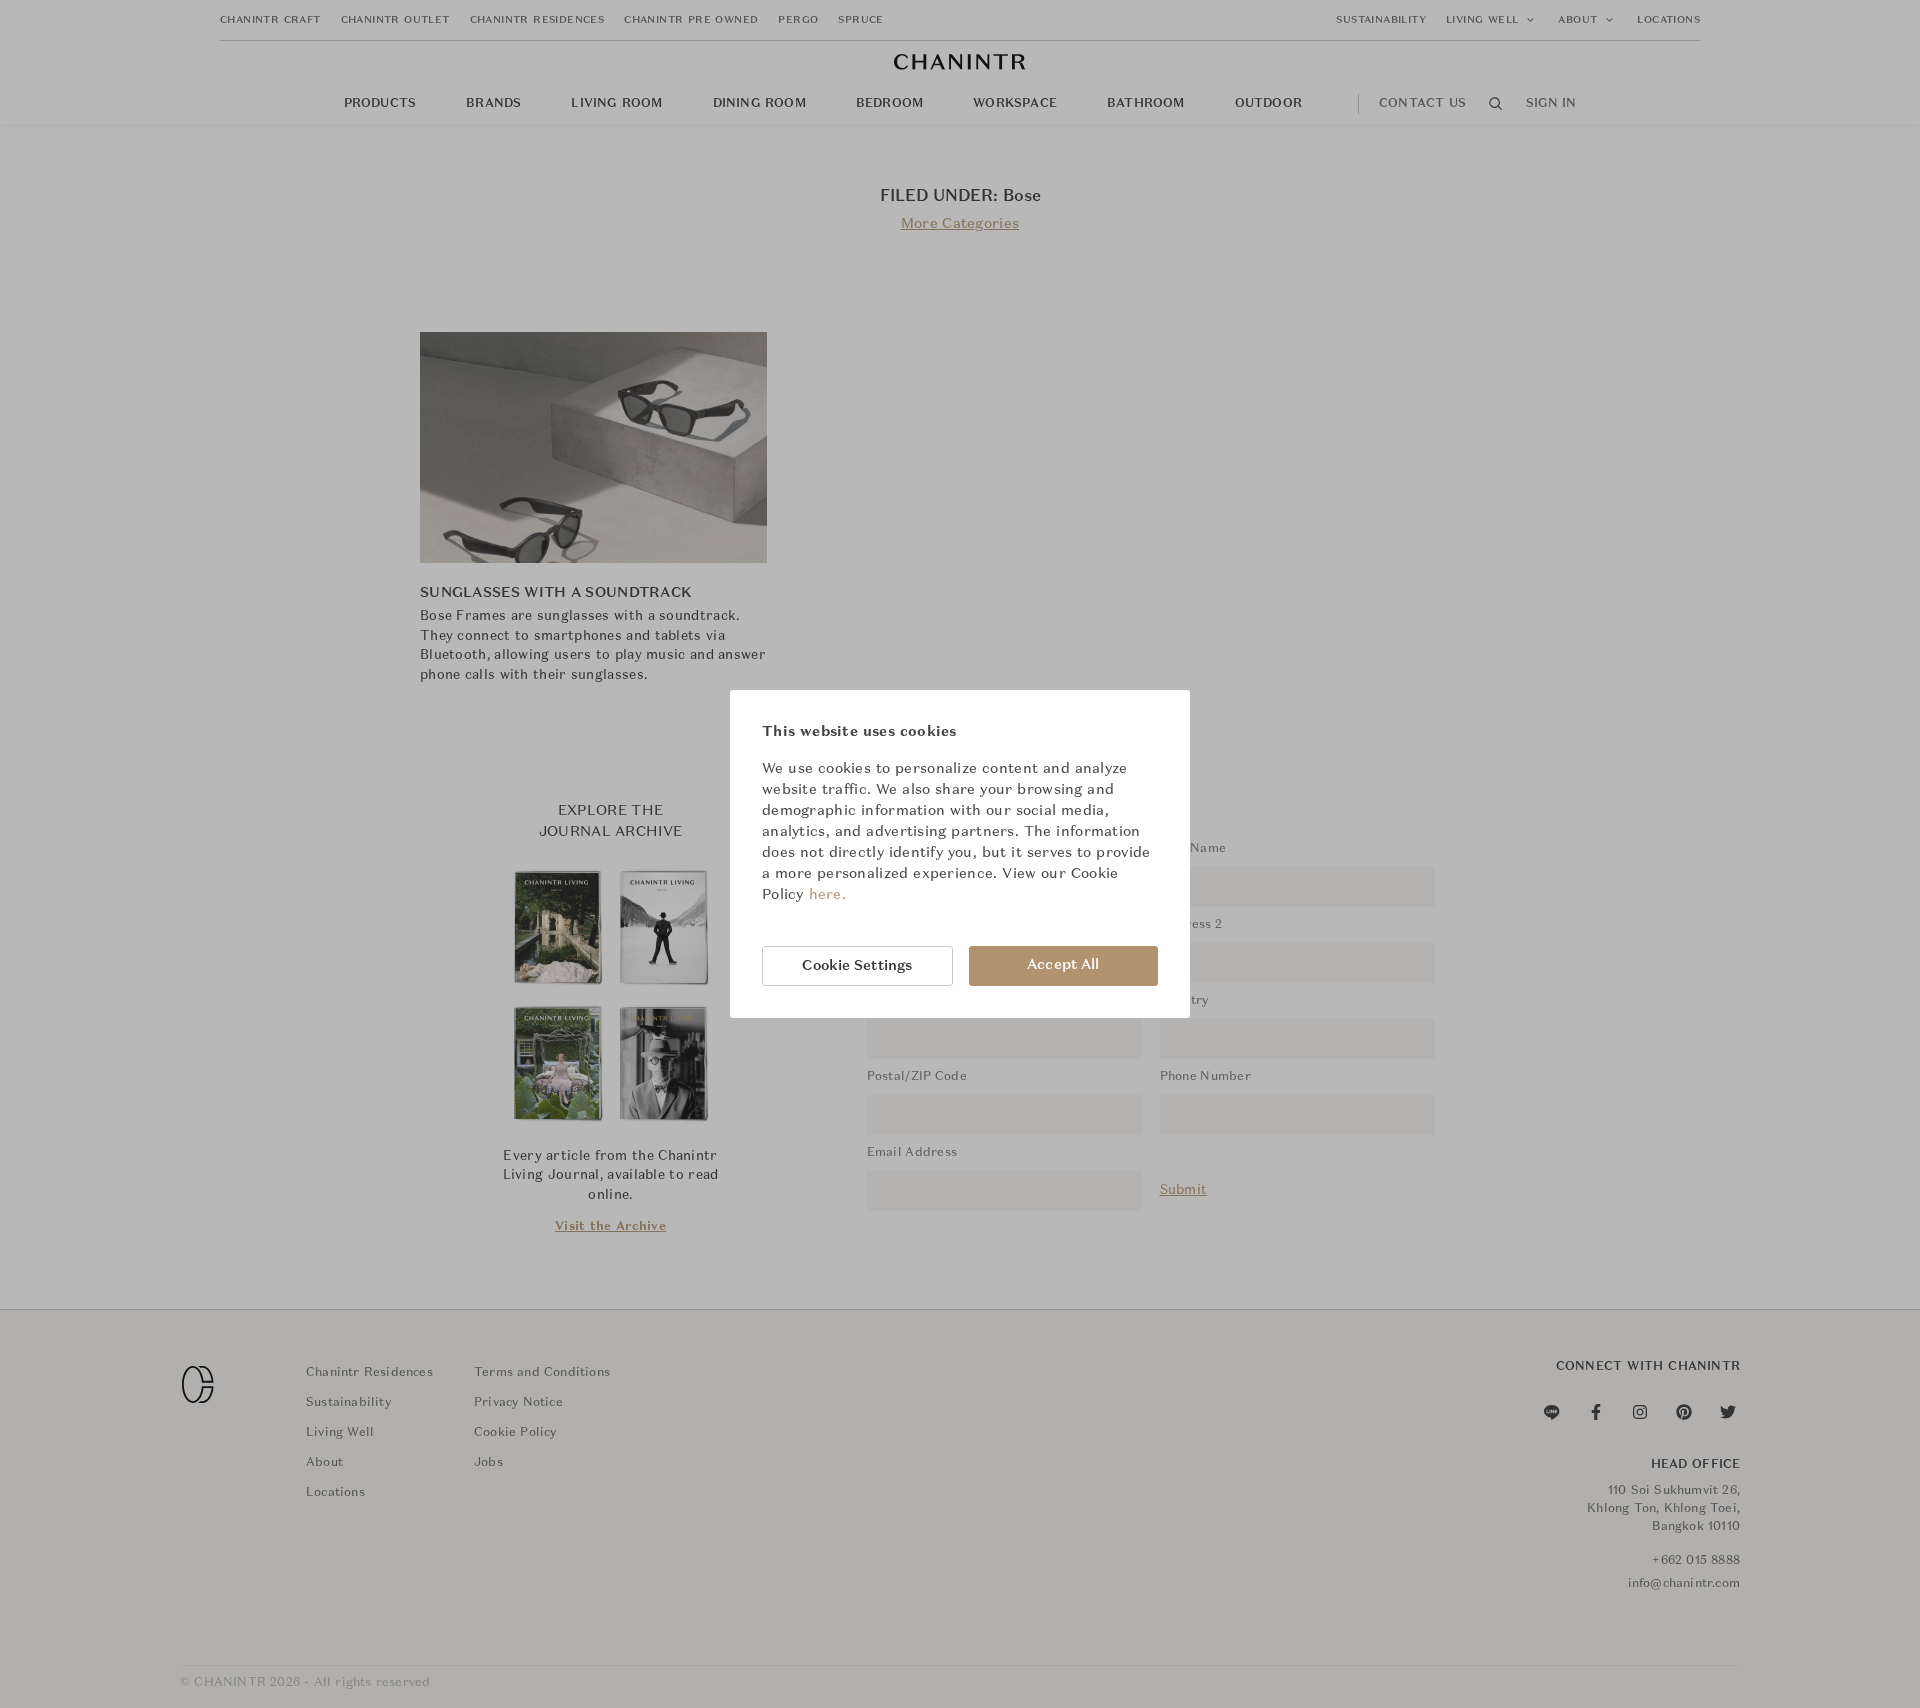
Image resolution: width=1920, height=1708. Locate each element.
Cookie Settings (857, 966)
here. (828, 895)
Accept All (1063, 965)
